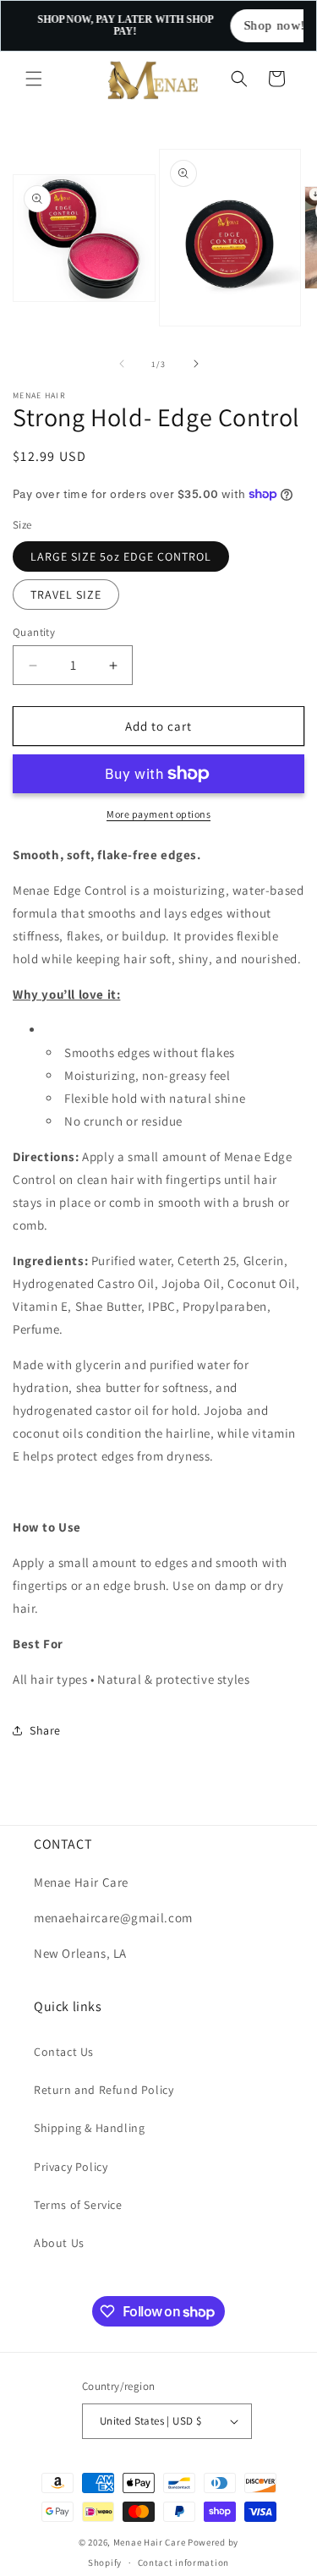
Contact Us (64, 2052)
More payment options (158, 814)
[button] (34, 79)
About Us (59, 2243)
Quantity (34, 632)
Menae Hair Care (150, 2542)
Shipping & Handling (89, 2128)
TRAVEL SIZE (66, 595)
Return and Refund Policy (104, 2090)
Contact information (183, 2562)
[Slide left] (122, 364)
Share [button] (45, 1730)
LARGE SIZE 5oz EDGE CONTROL (121, 556)
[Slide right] (196, 364)
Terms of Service (78, 2205)
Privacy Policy (71, 2167)
